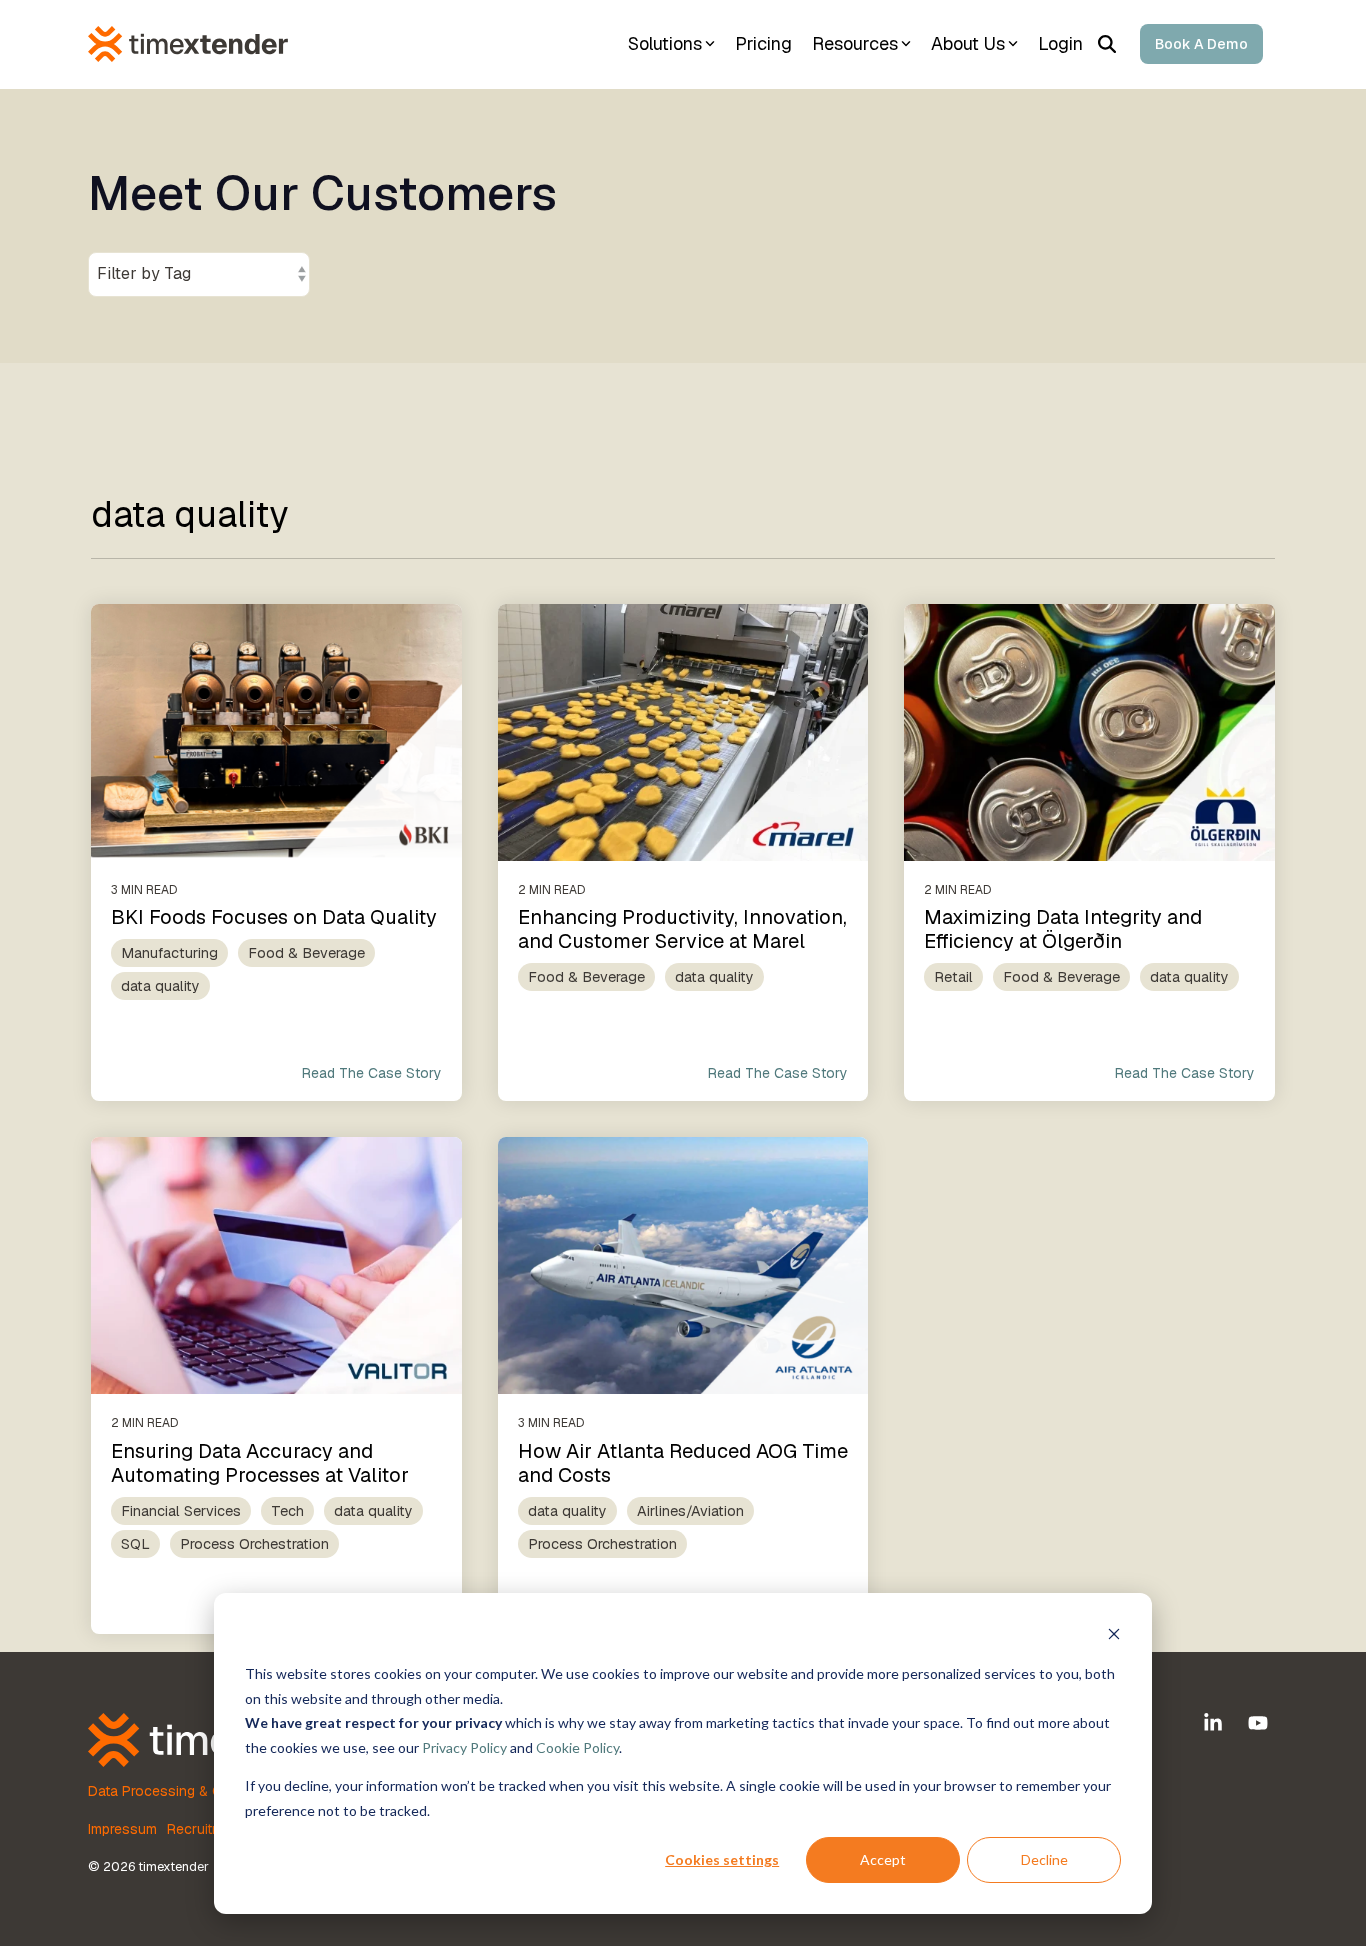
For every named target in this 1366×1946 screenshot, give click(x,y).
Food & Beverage (306, 953)
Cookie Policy (577, 1747)
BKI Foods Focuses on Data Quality (274, 917)
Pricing (763, 43)
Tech (287, 1511)
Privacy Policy (464, 1747)
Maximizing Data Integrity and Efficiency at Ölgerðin (1063, 929)
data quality (160, 986)
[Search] (1107, 44)
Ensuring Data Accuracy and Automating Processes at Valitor (260, 1463)
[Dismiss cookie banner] (1114, 1636)
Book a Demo (1201, 44)
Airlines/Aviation (690, 1511)
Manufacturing (169, 953)
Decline (1044, 1859)
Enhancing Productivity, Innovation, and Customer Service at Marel (682, 929)
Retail (953, 977)
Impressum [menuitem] (122, 1829)
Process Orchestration (254, 1544)
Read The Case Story (372, 1073)
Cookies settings (722, 1859)
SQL (135, 1544)
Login (1060, 43)
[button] (1215, 1724)
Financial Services (181, 1511)
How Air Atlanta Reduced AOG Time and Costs (683, 1463)
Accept (883, 1859)
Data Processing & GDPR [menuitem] (169, 1791)
